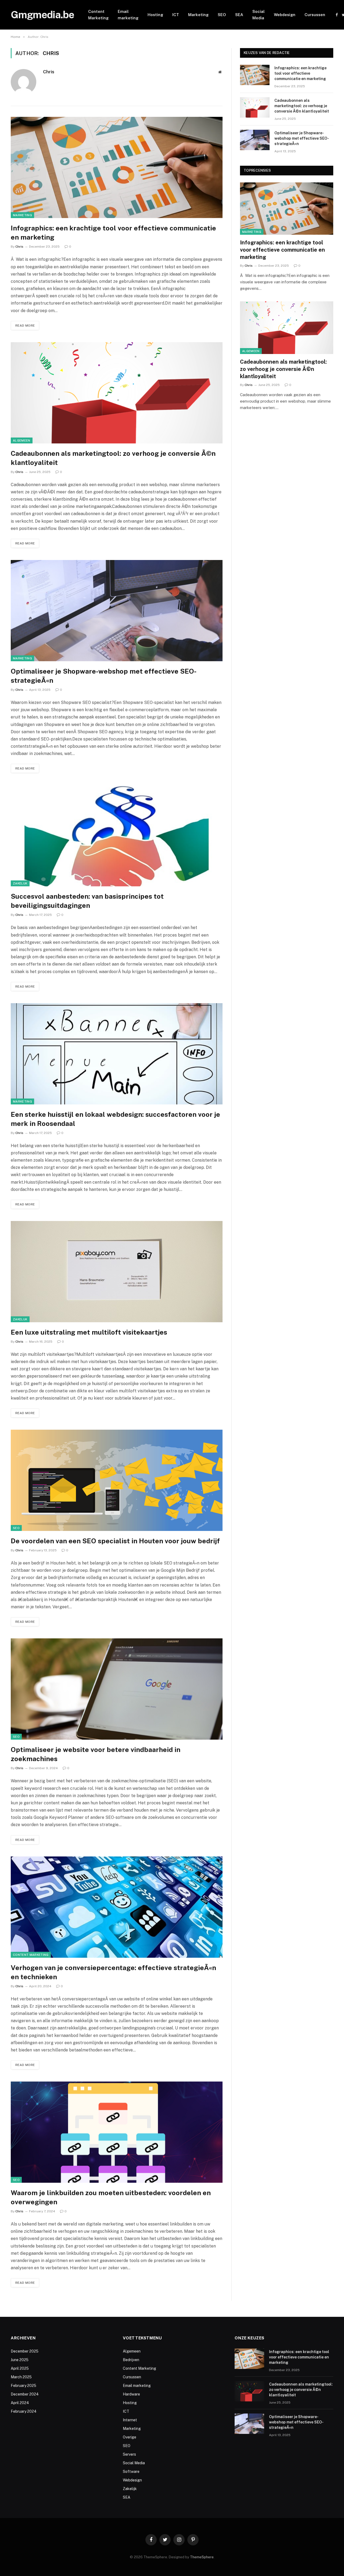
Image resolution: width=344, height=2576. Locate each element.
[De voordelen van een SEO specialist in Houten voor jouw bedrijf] (117, 1480)
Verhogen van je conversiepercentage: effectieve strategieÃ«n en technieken (113, 1972)
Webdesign (285, 15)
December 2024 (25, 2394)
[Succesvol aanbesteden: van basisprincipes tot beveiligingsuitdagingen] (117, 836)
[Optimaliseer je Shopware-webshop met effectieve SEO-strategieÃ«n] (117, 611)
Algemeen (22, 440)
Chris (49, 72)
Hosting (155, 15)
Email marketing (128, 15)
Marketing (198, 15)
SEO (222, 15)
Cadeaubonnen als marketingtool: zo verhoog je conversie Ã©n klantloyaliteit (113, 458)
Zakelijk (20, 883)
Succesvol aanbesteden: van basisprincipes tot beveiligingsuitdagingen (87, 901)
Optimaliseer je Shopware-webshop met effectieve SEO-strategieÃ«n (104, 676)
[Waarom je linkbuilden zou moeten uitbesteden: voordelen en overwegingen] (117, 2132)
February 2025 (24, 2386)
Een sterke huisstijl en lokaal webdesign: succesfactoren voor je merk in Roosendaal (115, 1119)
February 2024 (24, 2411)
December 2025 (25, 2351)
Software (131, 2472)
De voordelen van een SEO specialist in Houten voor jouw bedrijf (115, 1541)
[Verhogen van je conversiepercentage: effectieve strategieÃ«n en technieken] (117, 1907)
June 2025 (20, 2360)
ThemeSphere (202, 2557)
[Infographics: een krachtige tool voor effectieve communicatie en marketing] (117, 167)
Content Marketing (98, 15)
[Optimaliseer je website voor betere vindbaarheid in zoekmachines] (117, 1689)
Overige (130, 2437)
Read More (25, 326)
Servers (129, 2454)
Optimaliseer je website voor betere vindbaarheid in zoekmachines (96, 1754)
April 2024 (20, 2403)
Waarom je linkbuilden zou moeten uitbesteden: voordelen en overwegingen (111, 2197)
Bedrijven (131, 2360)
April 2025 (20, 2368)
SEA (239, 15)
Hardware (131, 2394)
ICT (176, 15)
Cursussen (315, 15)
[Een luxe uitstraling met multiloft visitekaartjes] (117, 1272)
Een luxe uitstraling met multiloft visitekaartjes (89, 1332)
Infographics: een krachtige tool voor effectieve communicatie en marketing (113, 233)
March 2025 (21, 2377)
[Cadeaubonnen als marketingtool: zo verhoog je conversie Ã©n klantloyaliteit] (117, 393)
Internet (130, 2420)
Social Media (259, 15)
